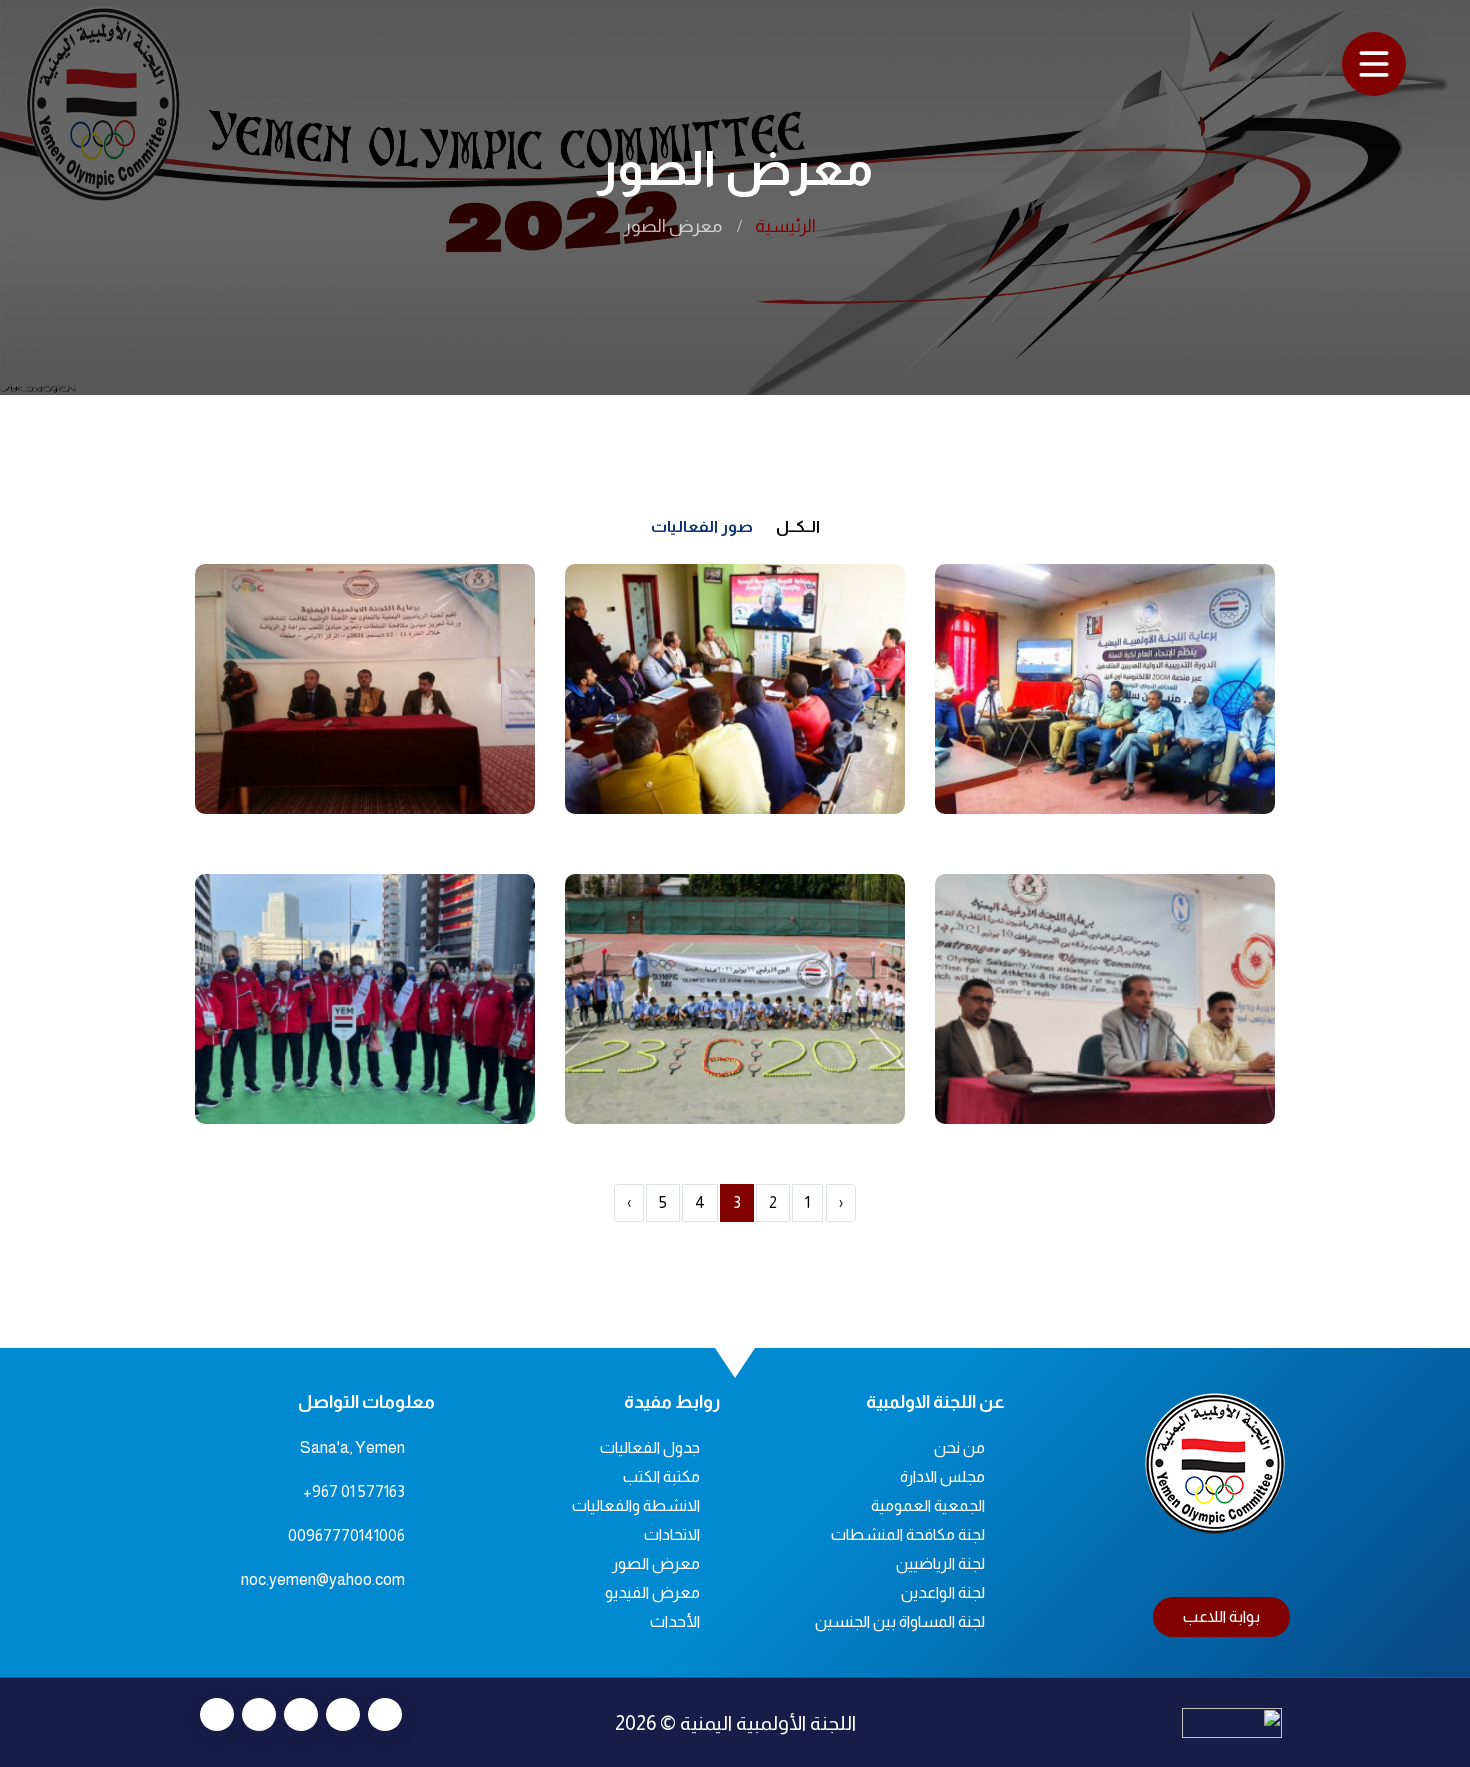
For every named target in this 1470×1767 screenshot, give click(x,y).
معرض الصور (656, 1563)
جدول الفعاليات (650, 1447)
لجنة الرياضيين (940, 1563)
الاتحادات (672, 1534)
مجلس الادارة (942, 1476)
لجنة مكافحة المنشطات (908, 1534)
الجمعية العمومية (928, 1505)
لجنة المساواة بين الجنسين (900, 1621)
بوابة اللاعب (1221, 1616)
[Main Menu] (1374, 64)
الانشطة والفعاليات (636, 1505)
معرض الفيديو (652, 1592)
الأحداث (675, 1621)
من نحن (959, 1447)
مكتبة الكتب (661, 1476)
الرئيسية (785, 226)
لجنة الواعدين (943, 1592)
